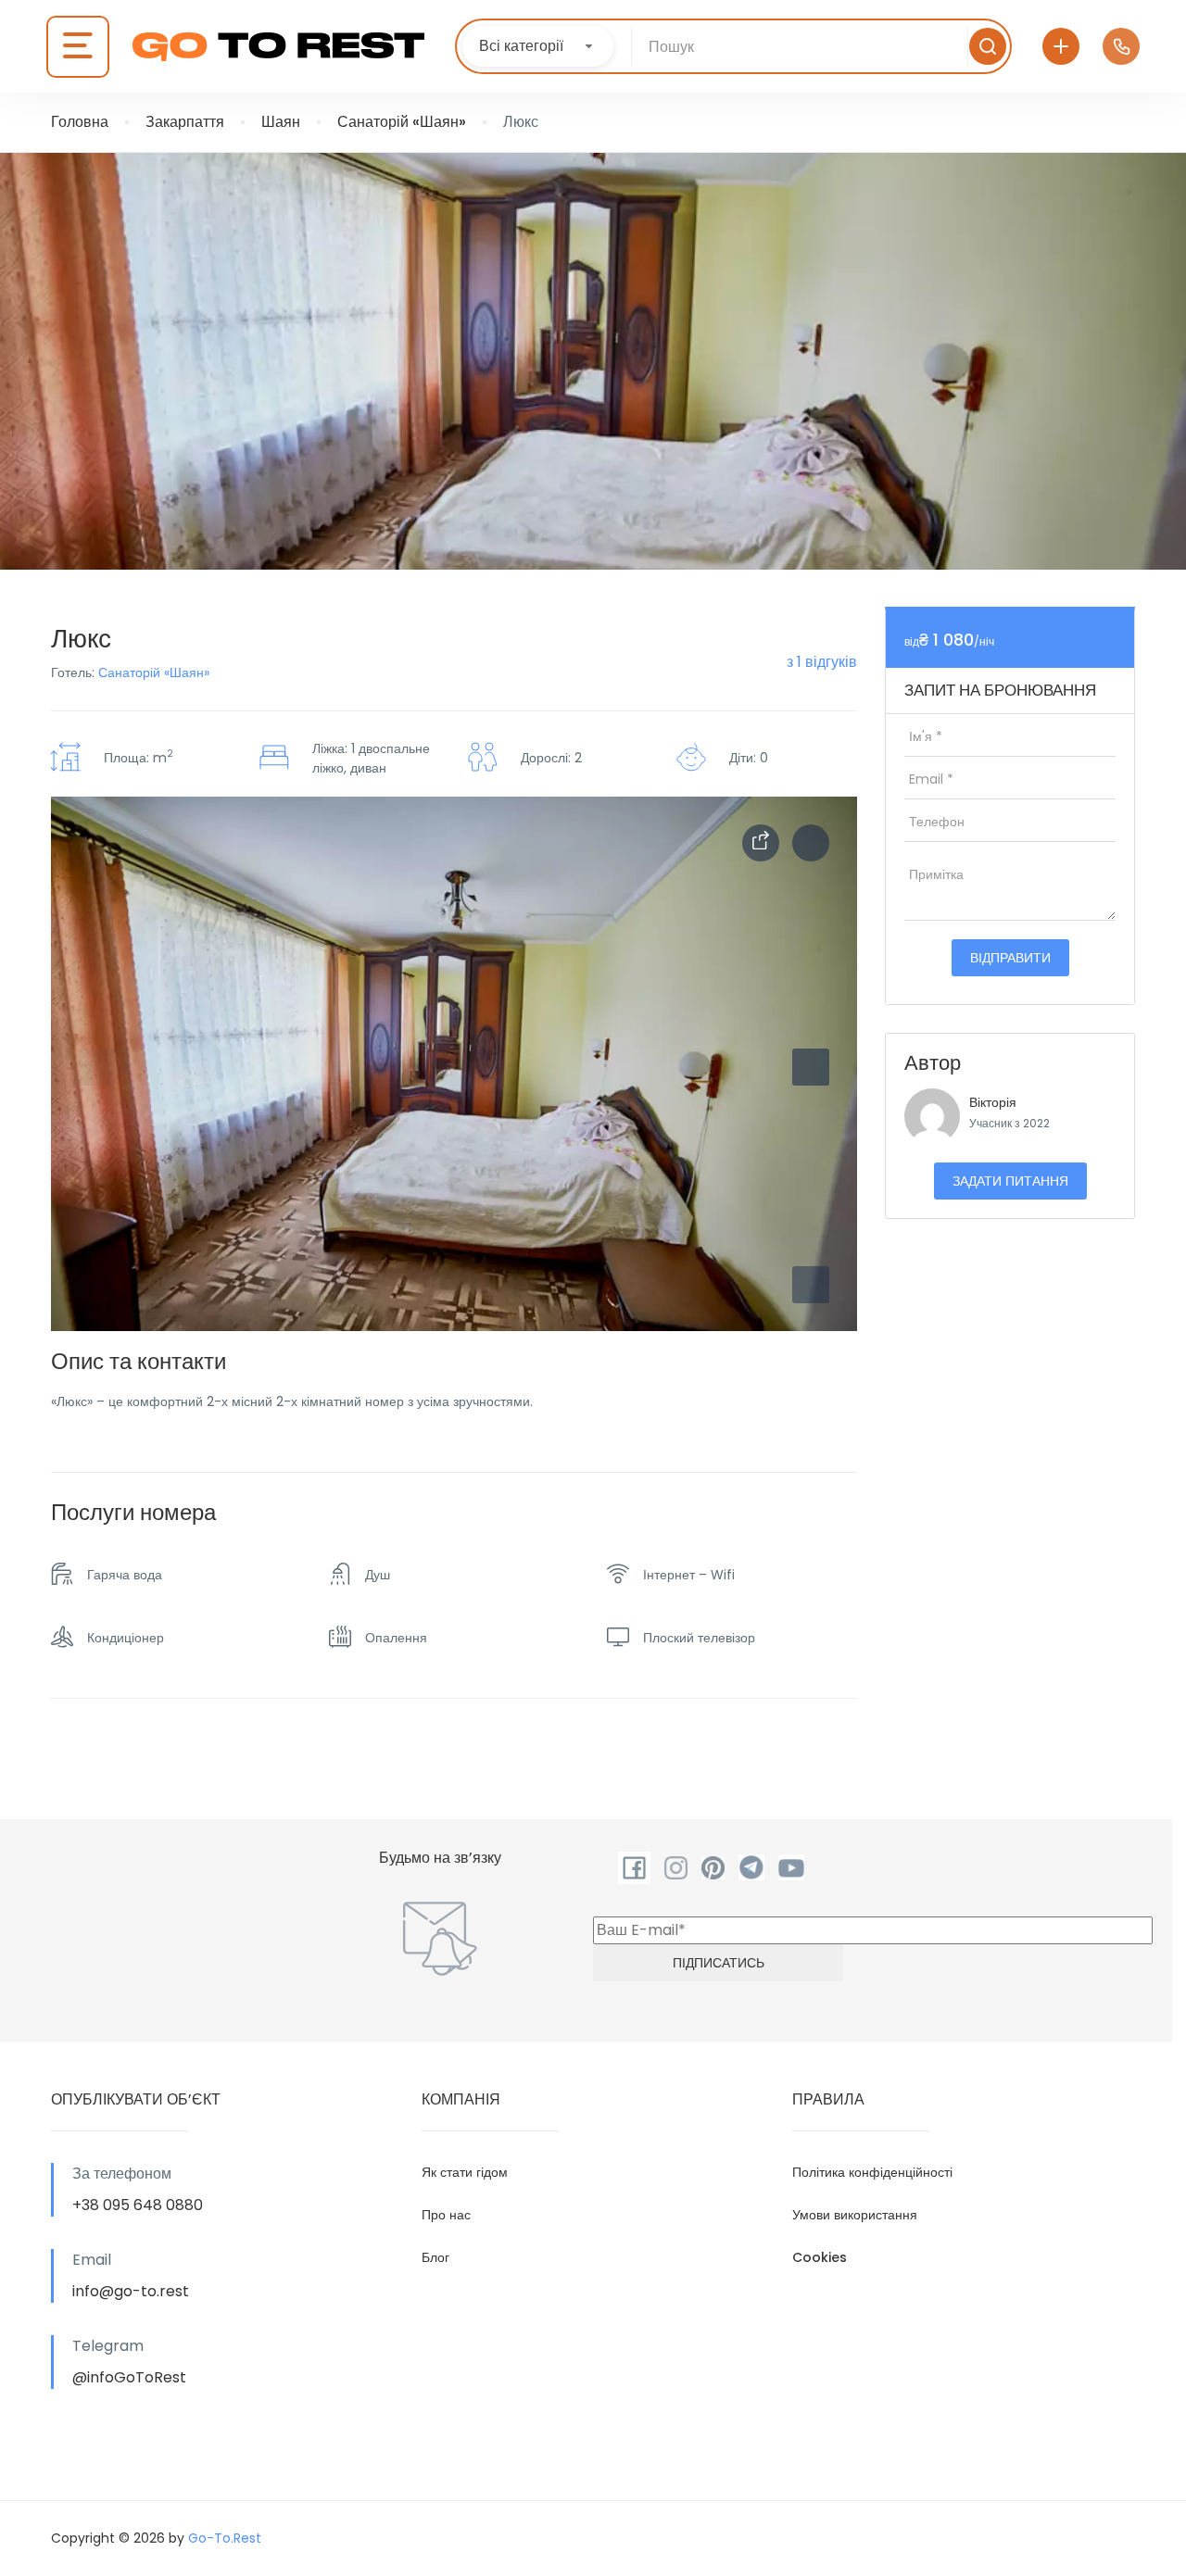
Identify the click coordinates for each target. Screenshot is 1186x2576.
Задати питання (1010, 1181)
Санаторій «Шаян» (402, 122)
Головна (80, 122)
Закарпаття (185, 122)
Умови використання (855, 2215)
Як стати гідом (465, 2172)
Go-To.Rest (225, 2538)
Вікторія (993, 1102)
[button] (811, 1285)
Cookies (820, 2257)
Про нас (446, 2215)
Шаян (281, 122)
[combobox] (538, 46)
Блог (435, 2257)
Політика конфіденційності (872, 2172)
